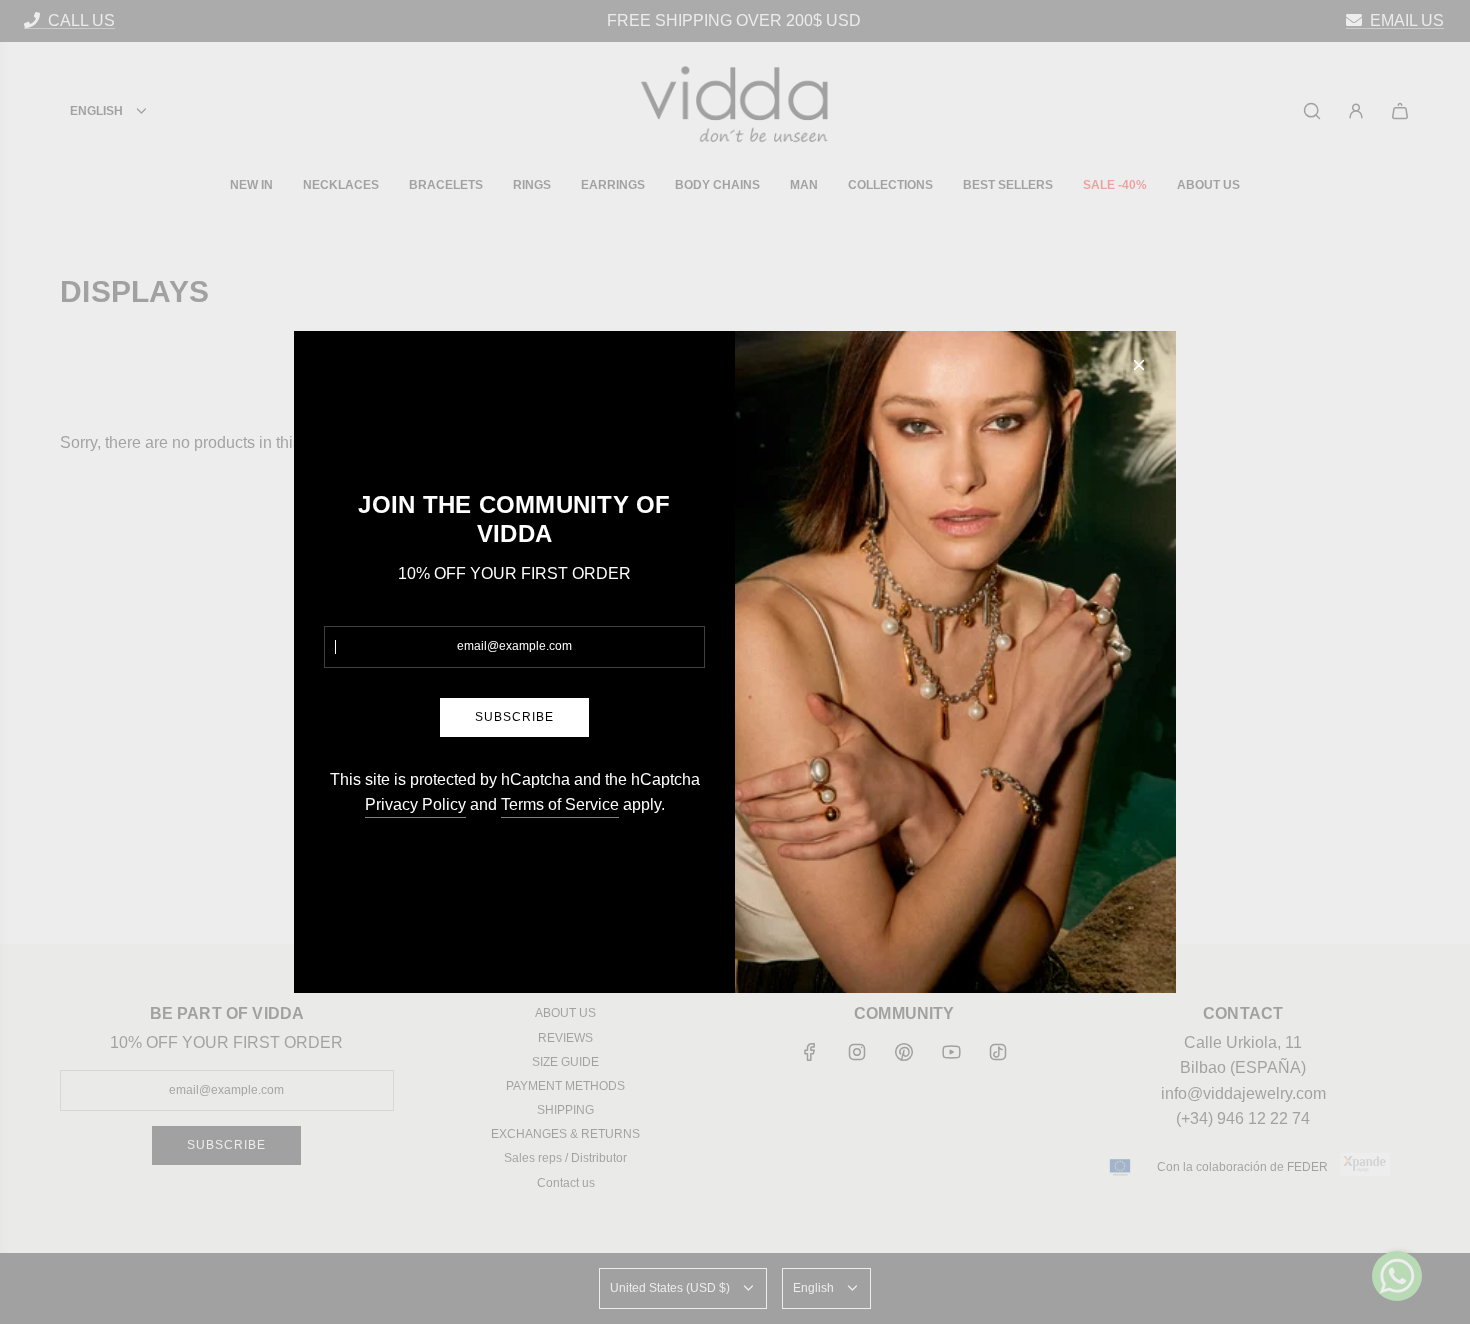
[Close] (1139, 365)
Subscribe (514, 717)
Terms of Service (560, 804)
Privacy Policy (415, 804)
